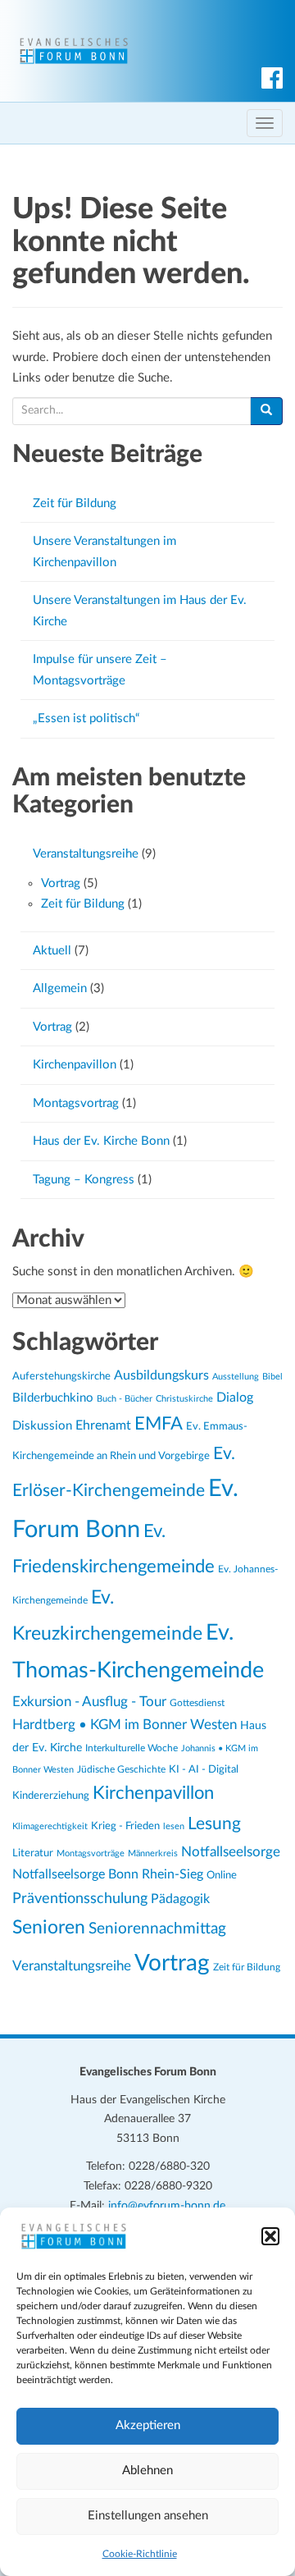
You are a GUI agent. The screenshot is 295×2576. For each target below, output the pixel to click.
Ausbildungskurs (161, 1375)
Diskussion (42, 1426)
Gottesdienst (197, 1703)
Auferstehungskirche (61, 1376)
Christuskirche (184, 1399)
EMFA (159, 1424)
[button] (270, 2236)
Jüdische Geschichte (121, 1770)
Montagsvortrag (76, 1103)
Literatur (33, 1853)
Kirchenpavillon (75, 1065)
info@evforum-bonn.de (167, 2206)
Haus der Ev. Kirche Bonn (101, 1141)
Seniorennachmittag (157, 1929)
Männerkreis (153, 1853)
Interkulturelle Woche (132, 1748)
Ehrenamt (103, 1425)
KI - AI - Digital (204, 1769)
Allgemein (60, 988)
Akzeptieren (148, 2425)
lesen (174, 1826)
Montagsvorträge (91, 1853)
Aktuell (52, 951)
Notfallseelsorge (231, 1852)
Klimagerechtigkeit (50, 1826)
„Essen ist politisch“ (86, 718)
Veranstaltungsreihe (86, 854)
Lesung (214, 1824)
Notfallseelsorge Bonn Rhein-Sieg (108, 1874)
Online (222, 1875)
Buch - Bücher (125, 1399)
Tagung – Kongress (84, 1180)
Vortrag (61, 883)
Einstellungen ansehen (148, 2516)
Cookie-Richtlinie (140, 2554)
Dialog (235, 1398)
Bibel (272, 1377)
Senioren (49, 1928)
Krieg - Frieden (125, 1826)
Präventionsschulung (80, 1899)
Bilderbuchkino (53, 1398)
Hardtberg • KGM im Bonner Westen (125, 1725)
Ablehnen (147, 2471)
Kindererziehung (51, 1796)
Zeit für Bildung (75, 503)
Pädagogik (180, 1899)
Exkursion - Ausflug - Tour (89, 1702)
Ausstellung (236, 1377)
